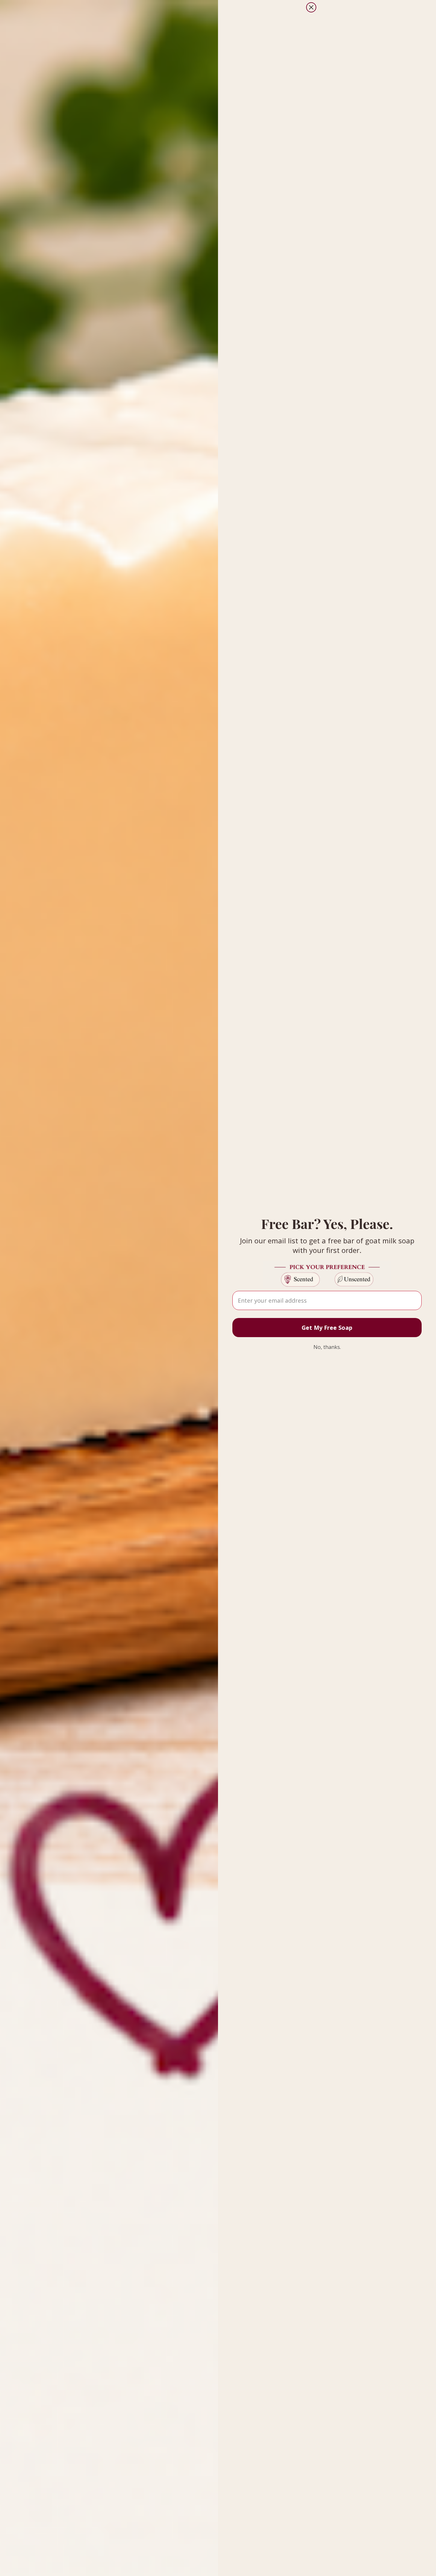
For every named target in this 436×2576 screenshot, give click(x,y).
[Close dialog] (311, 7)
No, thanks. (327, 1347)
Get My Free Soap (327, 1328)
